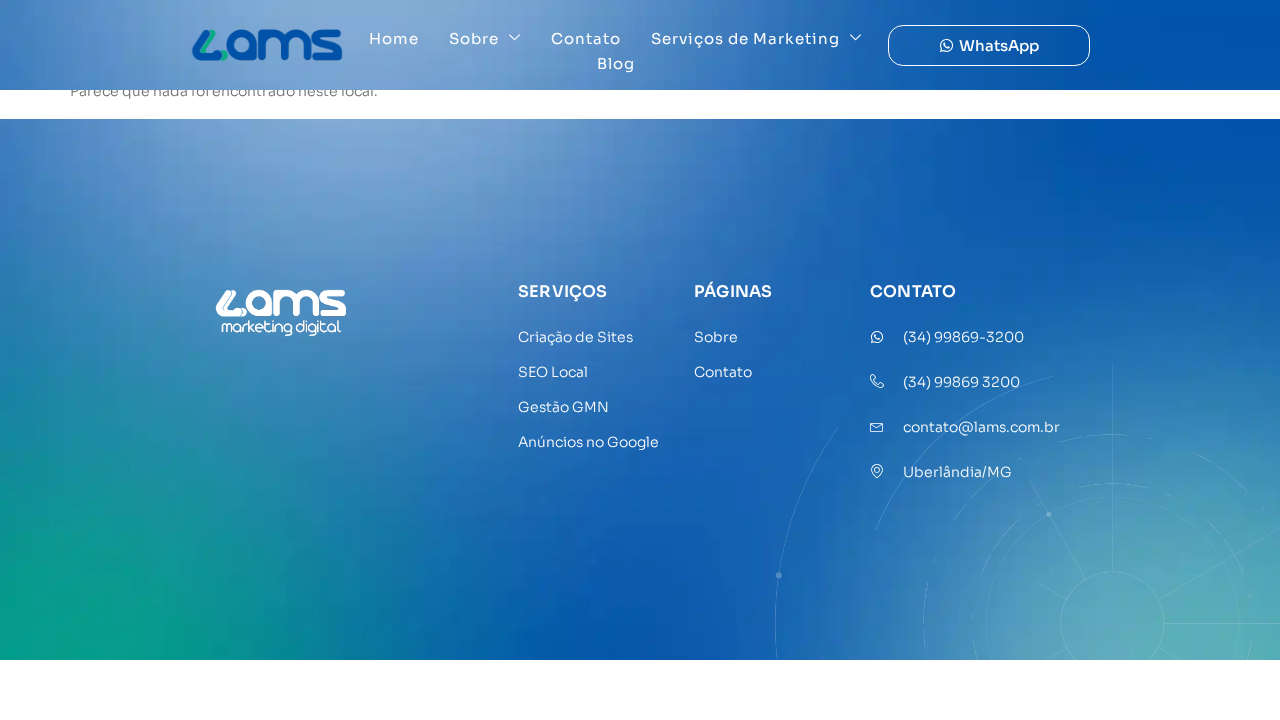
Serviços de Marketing (745, 38)
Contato (586, 38)
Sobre (474, 38)
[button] (989, 45)
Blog (616, 63)
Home (394, 38)
